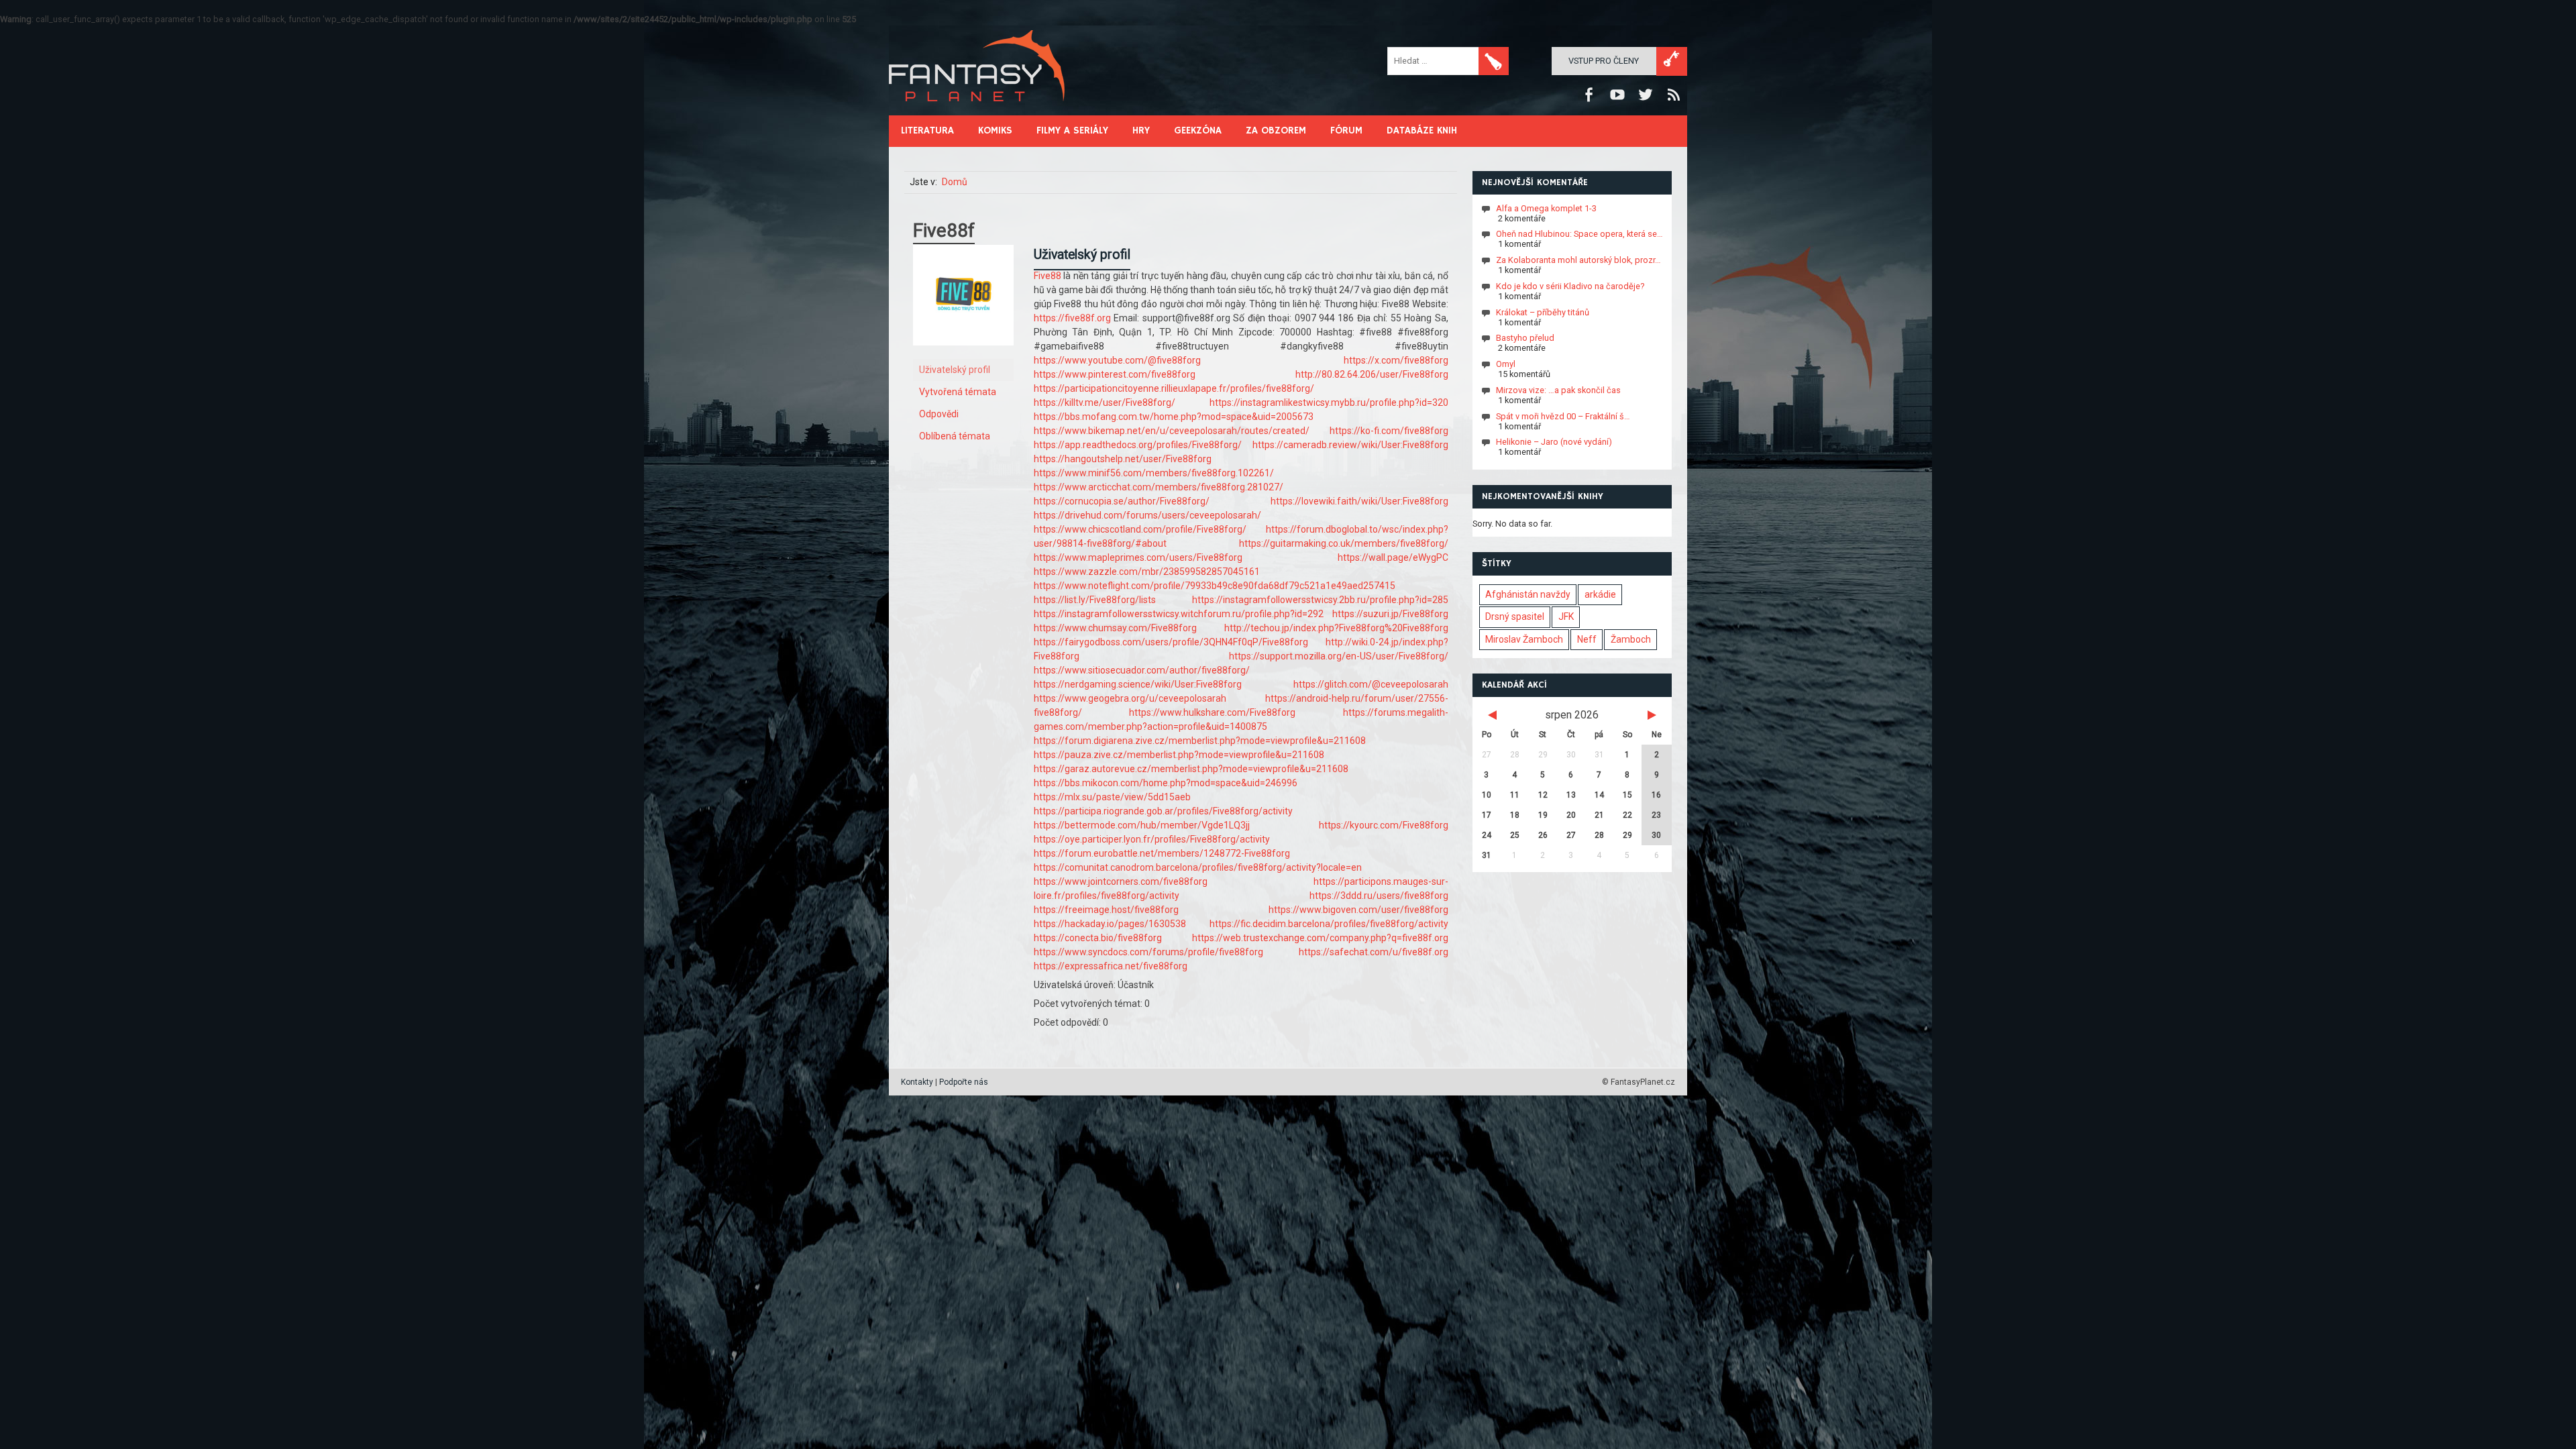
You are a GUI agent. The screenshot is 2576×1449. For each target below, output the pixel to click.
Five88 (1049, 276)
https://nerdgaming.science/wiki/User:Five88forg (1138, 684)
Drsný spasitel (1515, 616)
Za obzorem (1276, 130)
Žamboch (1631, 639)
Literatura (927, 130)
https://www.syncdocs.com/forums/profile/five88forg (1148, 952)
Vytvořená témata (958, 392)
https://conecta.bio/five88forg (1098, 938)
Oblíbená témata (955, 436)
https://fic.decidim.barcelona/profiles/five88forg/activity (1329, 924)
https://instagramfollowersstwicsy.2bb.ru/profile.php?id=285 (1320, 600)
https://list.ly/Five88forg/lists (1095, 600)
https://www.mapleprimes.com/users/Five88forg (1138, 557)
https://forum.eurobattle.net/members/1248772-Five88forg (1162, 853)
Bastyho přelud (1525, 338)
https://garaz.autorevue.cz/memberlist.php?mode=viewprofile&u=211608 (1191, 769)
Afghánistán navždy (1528, 594)
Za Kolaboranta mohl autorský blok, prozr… (1578, 260)
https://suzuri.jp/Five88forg (1390, 614)
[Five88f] (963, 356)
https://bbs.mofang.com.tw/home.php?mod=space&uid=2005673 (1174, 417)
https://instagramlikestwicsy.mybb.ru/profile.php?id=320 (1329, 402)
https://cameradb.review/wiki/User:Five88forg (1350, 445)
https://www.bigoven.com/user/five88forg (1358, 910)
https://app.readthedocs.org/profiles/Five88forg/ (1138, 445)
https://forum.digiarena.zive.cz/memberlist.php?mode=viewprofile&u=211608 (1200, 741)
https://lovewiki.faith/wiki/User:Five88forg (1359, 501)
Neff (1587, 639)
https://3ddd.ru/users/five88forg (1379, 896)
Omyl (1506, 364)
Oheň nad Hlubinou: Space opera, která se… (1579, 234)
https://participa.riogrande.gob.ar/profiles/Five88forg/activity (1163, 811)
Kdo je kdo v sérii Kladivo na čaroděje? (1570, 286)
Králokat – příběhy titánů (1543, 312)
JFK (1566, 616)
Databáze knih (1422, 130)
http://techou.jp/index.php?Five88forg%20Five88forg (1336, 628)
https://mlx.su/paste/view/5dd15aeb (1112, 797)
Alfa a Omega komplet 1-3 (1546, 208)
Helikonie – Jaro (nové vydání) (1554, 442)
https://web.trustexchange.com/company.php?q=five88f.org (1320, 938)
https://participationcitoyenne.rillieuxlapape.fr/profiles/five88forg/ (1174, 388)
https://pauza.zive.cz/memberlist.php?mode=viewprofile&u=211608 (1179, 755)
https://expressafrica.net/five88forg (1111, 966)
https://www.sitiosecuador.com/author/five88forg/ (1142, 670)
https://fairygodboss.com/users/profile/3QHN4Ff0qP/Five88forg (1171, 642)
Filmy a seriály (1072, 130)
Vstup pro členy (1604, 61)
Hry (1141, 130)
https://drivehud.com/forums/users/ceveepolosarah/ (1147, 515)
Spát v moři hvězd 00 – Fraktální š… (1563, 416)
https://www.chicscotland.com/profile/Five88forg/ (1140, 529)
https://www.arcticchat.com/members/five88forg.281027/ (1159, 487)
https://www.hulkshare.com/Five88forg (1212, 712)
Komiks (995, 130)
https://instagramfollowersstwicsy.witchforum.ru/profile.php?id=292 (1179, 614)
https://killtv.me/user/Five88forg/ (1105, 402)
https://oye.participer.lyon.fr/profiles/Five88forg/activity (1152, 839)
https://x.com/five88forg (1396, 360)
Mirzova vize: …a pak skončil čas (1558, 390)
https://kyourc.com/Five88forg (1384, 825)
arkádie (1600, 594)
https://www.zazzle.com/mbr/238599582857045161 (1147, 572)
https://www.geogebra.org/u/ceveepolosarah (1130, 698)
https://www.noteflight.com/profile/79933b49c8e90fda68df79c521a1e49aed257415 (1215, 586)
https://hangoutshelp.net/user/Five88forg (1123, 459)
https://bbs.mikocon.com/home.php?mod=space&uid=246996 (1166, 783)
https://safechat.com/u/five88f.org (1374, 952)
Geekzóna (1198, 130)
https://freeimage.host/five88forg (1106, 910)
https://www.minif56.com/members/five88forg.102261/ (1154, 473)
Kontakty (917, 1082)
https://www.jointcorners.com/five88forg (1121, 881)
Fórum (1346, 130)
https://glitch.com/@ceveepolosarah (1371, 684)
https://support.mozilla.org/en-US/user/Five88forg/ (1339, 656)
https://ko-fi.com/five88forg (1389, 431)
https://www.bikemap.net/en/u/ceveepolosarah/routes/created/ (1172, 431)
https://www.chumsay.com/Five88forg (1115, 628)
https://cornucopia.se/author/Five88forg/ (1122, 501)
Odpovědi (939, 414)
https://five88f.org (1072, 318)
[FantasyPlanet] (977, 112)
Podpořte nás (964, 1082)
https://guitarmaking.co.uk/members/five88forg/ (1344, 543)
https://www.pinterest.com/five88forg (1115, 374)
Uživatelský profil (955, 370)
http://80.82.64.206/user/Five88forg (1372, 374)
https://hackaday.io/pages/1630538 (1110, 924)
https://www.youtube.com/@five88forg (1117, 360)
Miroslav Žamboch (1524, 639)
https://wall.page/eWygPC (1393, 557)
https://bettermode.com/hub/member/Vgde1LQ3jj (1142, 825)
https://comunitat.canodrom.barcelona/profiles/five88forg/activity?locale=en (1198, 867)
